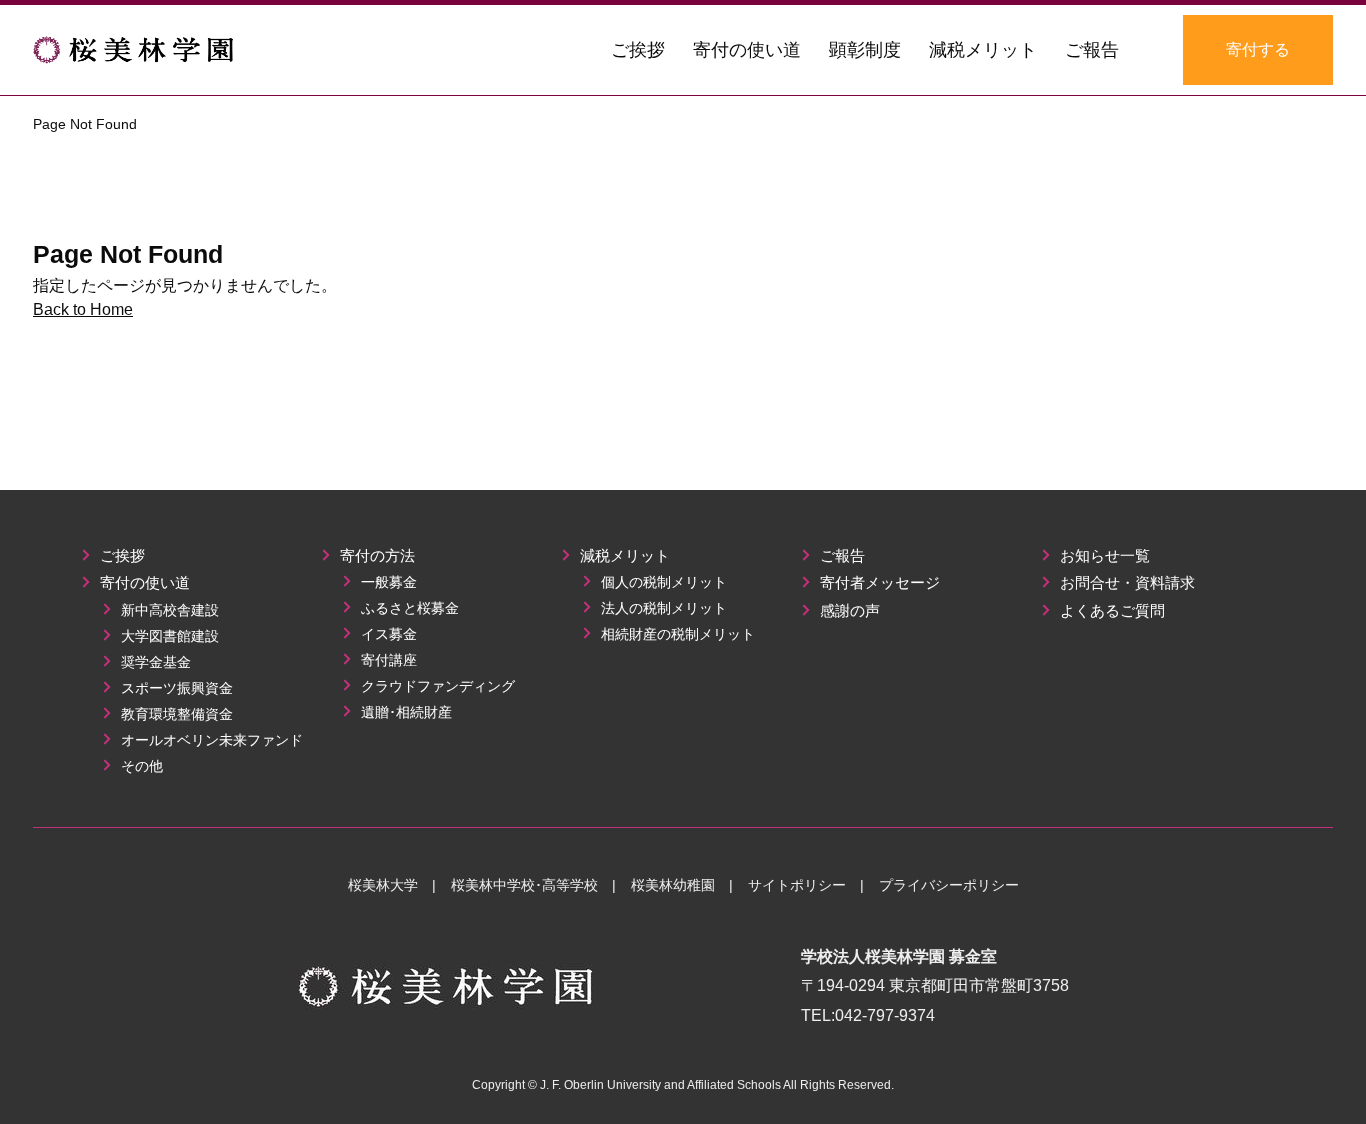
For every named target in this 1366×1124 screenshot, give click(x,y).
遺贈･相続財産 (404, 712)
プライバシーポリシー (949, 885)
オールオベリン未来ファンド (210, 740)
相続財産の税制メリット (676, 634)
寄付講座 (387, 660)
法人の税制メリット (662, 608)
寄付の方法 (375, 555)
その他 (140, 766)
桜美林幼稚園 (673, 885)
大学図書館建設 (168, 636)
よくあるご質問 (1110, 610)
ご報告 (840, 555)
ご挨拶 (120, 555)
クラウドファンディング (436, 686)
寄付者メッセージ (878, 582)
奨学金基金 (154, 662)
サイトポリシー (797, 885)
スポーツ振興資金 (175, 688)
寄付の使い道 (143, 582)
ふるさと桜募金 (408, 608)
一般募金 (387, 582)
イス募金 (387, 634)
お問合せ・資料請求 (1125, 582)
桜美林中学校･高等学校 (524, 885)
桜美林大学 (383, 885)
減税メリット (623, 555)
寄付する (1258, 49)
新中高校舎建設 (168, 610)
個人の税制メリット (662, 582)
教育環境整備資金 (175, 714)
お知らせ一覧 (1103, 555)
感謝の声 (848, 610)
